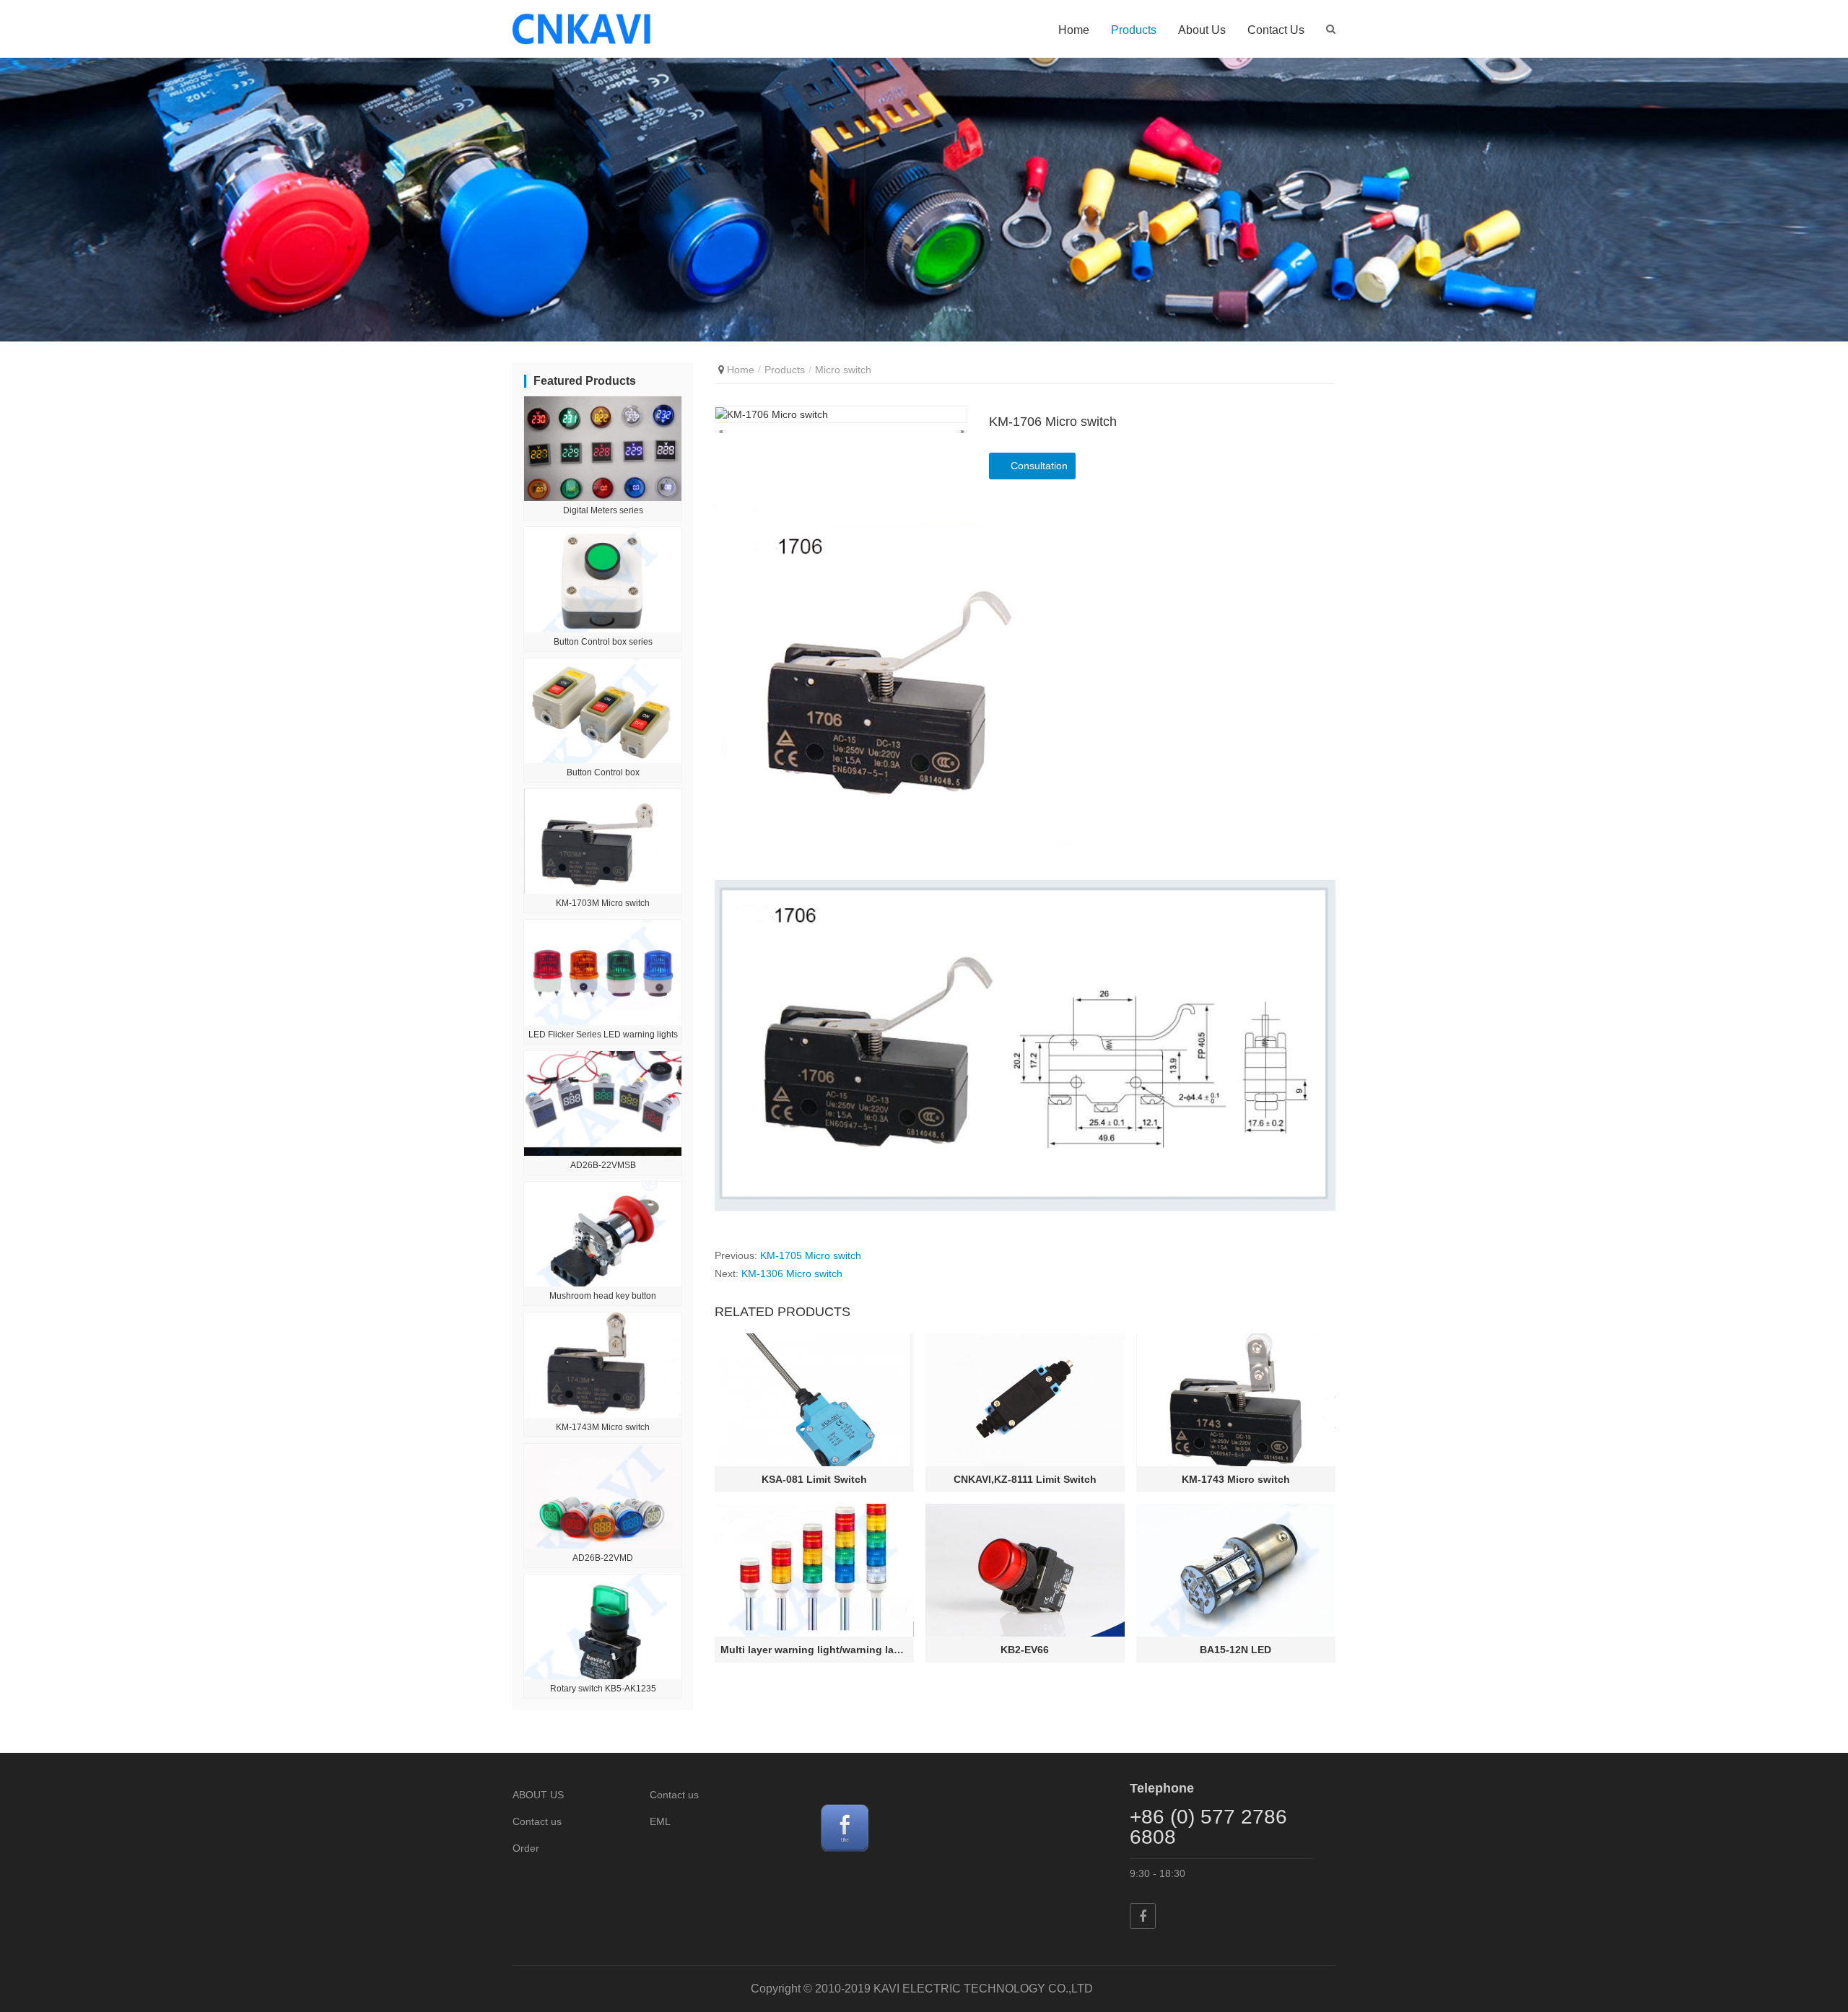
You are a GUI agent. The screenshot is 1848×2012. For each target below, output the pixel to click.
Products (1134, 30)
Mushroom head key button (603, 1296)
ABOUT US (538, 1795)
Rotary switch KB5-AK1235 (603, 1689)
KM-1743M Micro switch (603, 1427)
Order (526, 1848)
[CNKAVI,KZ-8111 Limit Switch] (1025, 1400)
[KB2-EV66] (1025, 1570)
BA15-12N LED (1235, 1650)
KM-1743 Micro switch (1236, 1479)
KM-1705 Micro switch (811, 1255)
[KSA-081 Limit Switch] (814, 1400)
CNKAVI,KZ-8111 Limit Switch (1025, 1479)
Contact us (537, 1821)
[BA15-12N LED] (1236, 1570)
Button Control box (603, 772)
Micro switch (843, 370)
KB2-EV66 (1025, 1650)
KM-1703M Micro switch (603, 903)
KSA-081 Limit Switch (814, 1479)
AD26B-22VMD (603, 1558)
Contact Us (1276, 30)
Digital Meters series (603, 510)
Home (1074, 30)
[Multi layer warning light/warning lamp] (814, 1570)
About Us (1202, 30)
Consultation (1039, 466)
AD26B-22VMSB (603, 1165)
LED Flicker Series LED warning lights (603, 1035)
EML (660, 1821)
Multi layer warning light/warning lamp (814, 1650)
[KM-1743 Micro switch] (1236, 1400)
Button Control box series (603, 642)
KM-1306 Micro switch (792, 1273)
